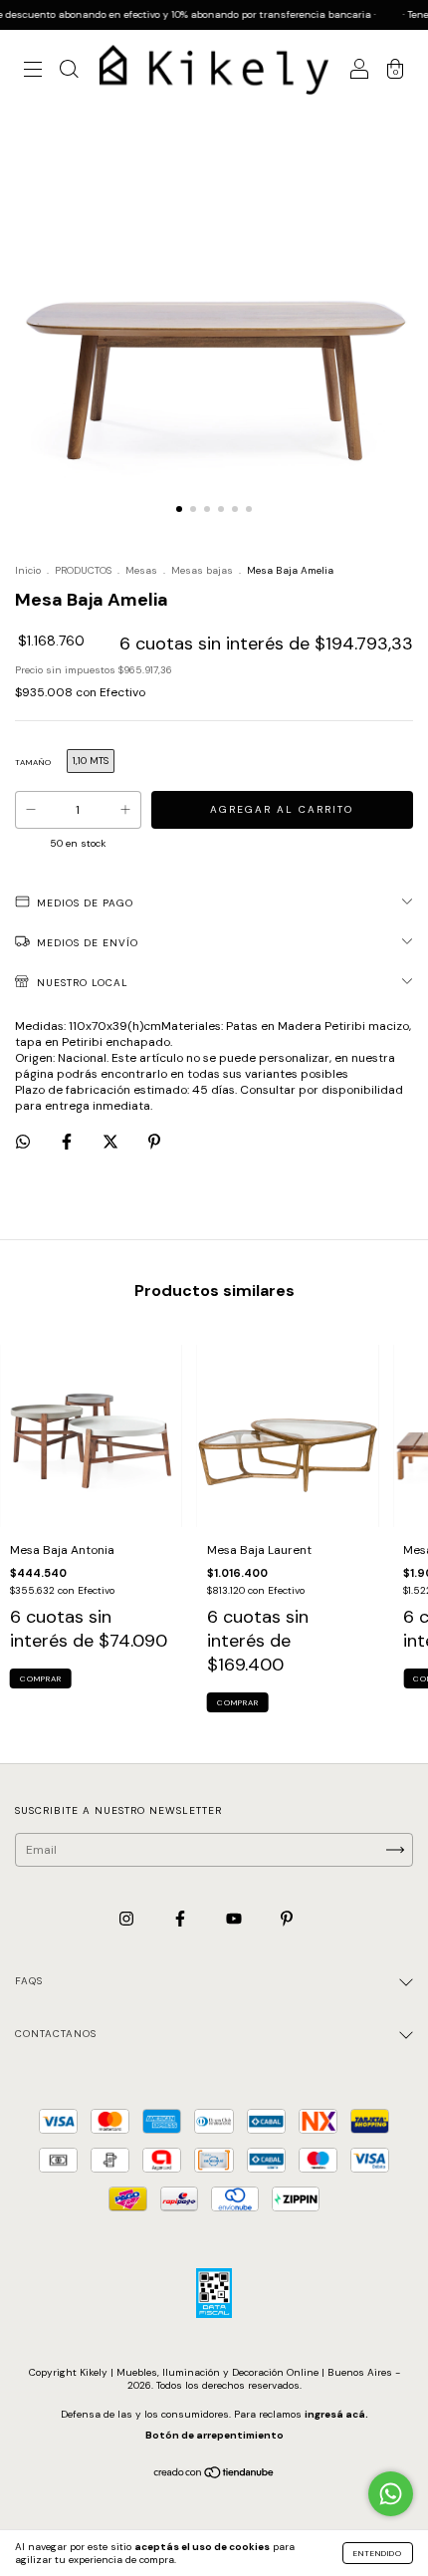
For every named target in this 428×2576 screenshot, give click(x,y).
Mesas (141, 570)
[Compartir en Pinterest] (154, 1142)
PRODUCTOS (83, 570)
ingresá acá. (336, 2414)
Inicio (28, 570)
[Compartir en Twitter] (112, 1142)
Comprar (41, 1678)
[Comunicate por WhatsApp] (391, 2494)
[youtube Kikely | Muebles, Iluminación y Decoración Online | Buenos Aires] (235, 1919)
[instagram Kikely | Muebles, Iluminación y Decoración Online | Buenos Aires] (128, 1919)
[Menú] (33, 73)
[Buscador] (69, 73)
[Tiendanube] (214, 2475)
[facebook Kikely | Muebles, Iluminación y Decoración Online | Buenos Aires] (182, 1919)
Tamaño (33, 762)
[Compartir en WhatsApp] (23, 1142)
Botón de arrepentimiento (214, 2435)
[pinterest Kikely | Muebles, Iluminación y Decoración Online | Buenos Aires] (287, 1919)
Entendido (378, 2553)
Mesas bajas (202, 570)
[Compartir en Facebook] (68, 1142)
